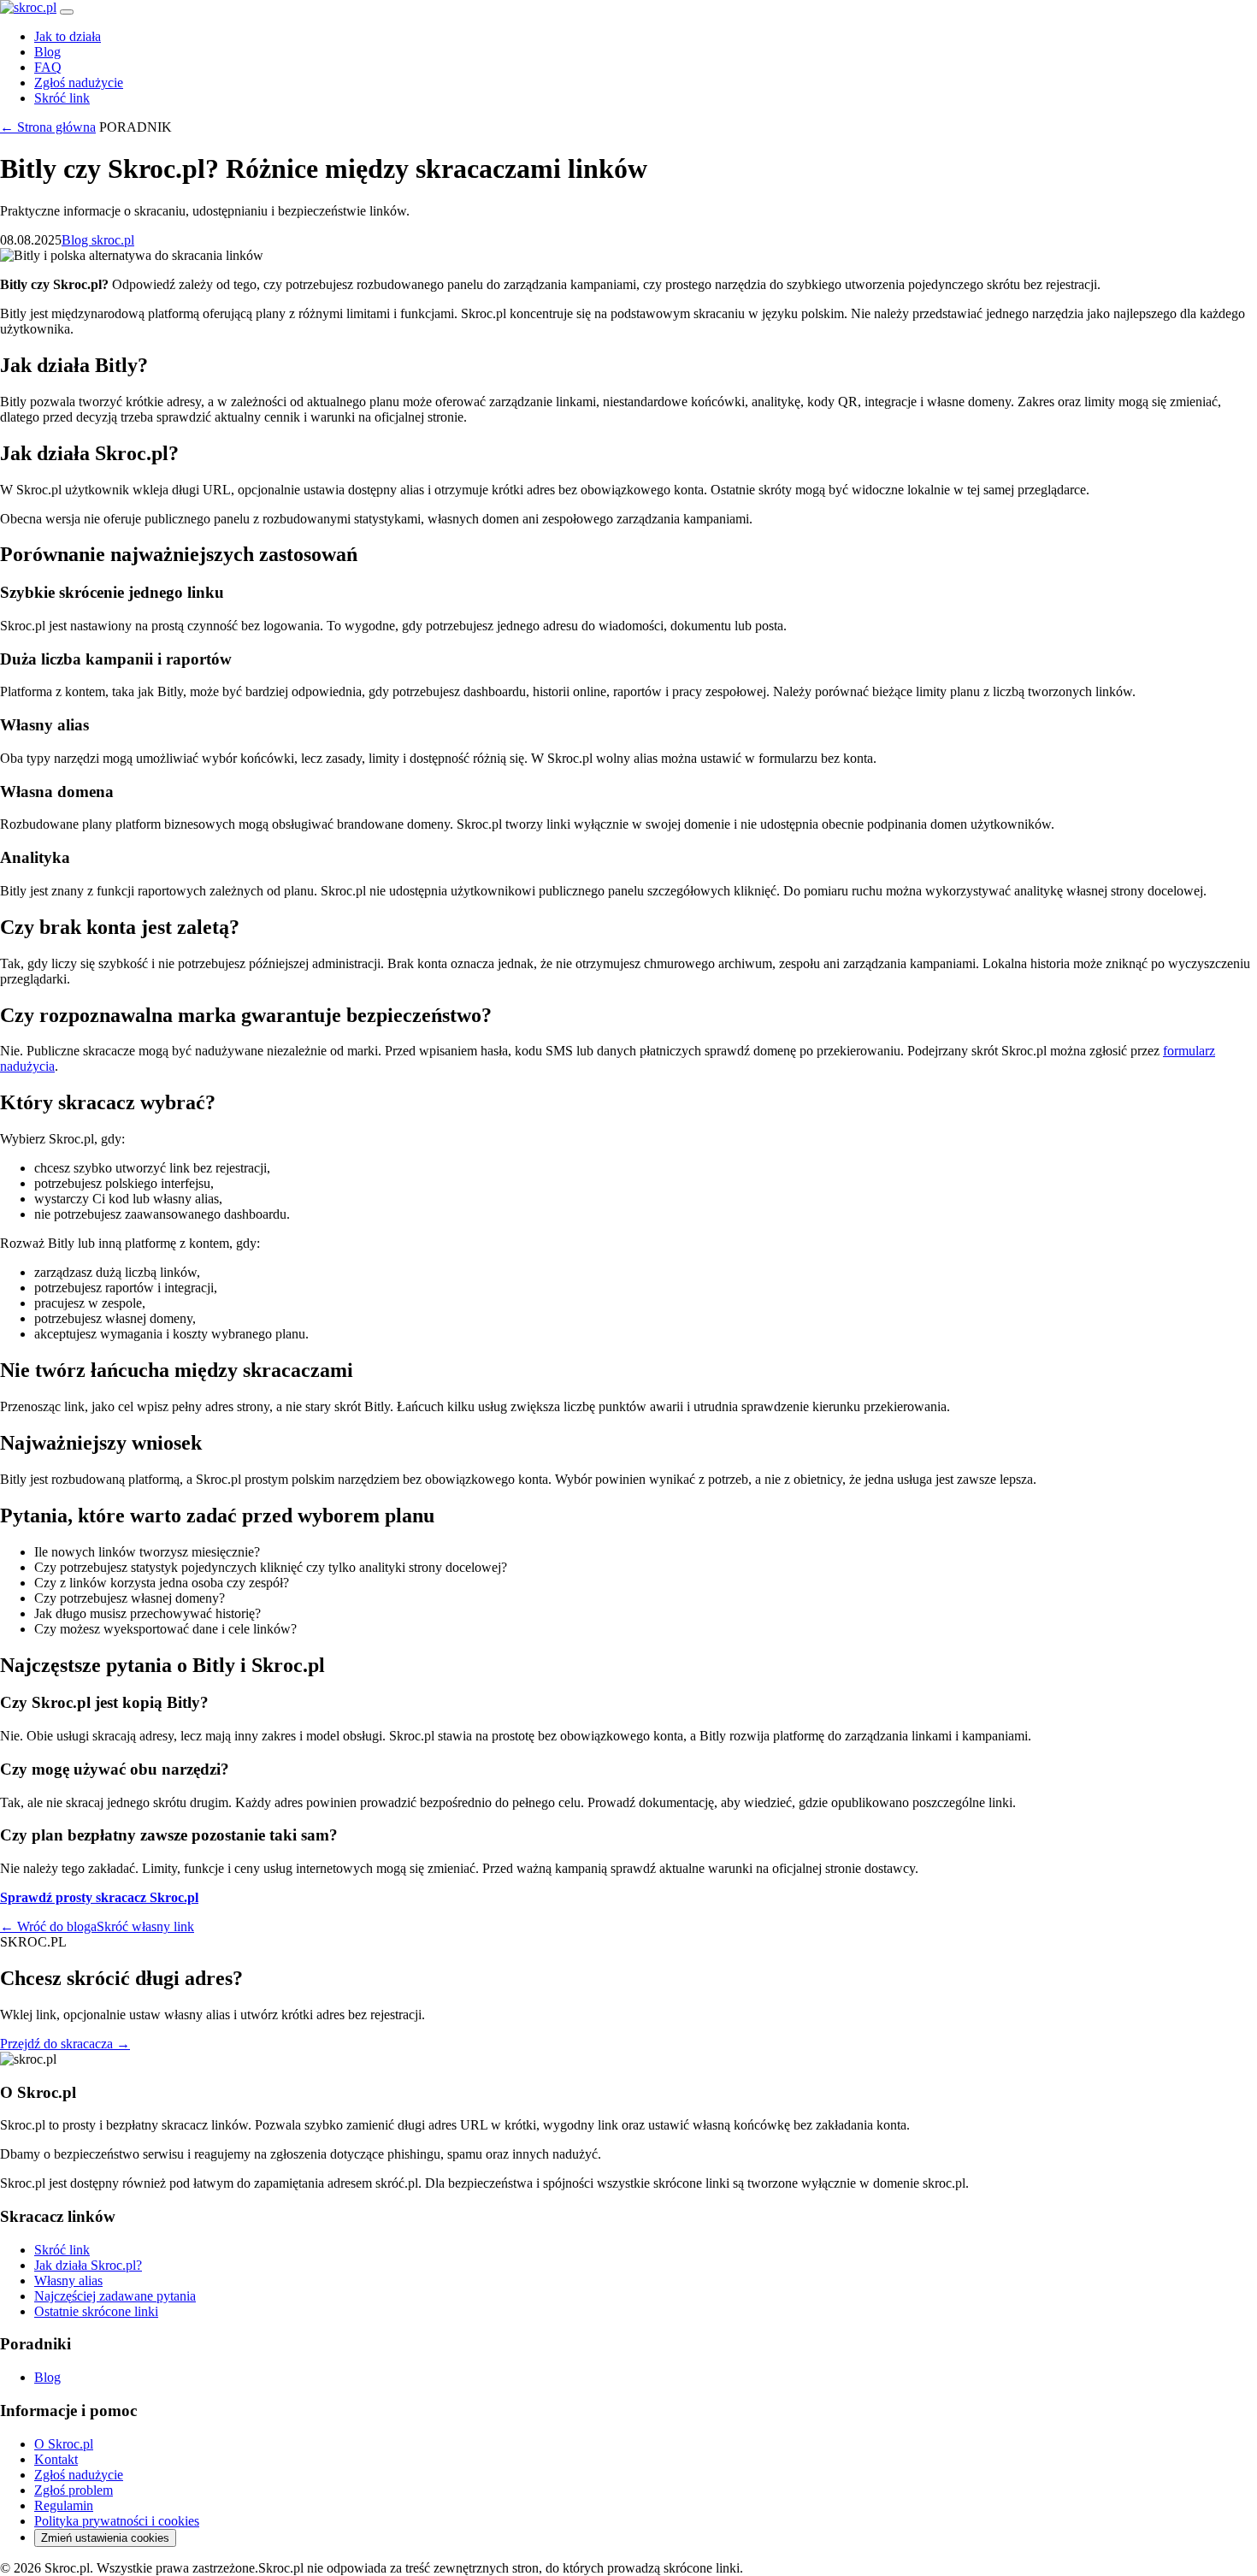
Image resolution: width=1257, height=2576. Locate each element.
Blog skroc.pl (98, 240)
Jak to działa (68, 36)
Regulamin (64, 2505)
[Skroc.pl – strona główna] (28, 7)
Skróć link (62, 98)
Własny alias (68, 2281)
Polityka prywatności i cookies (117, 2521)
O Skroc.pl (64, 2444)
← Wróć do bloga (48, 1926)
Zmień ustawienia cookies (105, 2538)
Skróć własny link (145, 1926)
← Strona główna (48, 127)
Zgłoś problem (74, 2490)
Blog (47, 52)
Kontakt (56, 2459)
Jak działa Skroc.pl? (88, 2265)
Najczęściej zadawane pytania (115, 2296)
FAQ (48, 67)
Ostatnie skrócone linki (96, 2311)
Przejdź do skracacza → (65, 2044)
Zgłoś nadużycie (79, 83)
